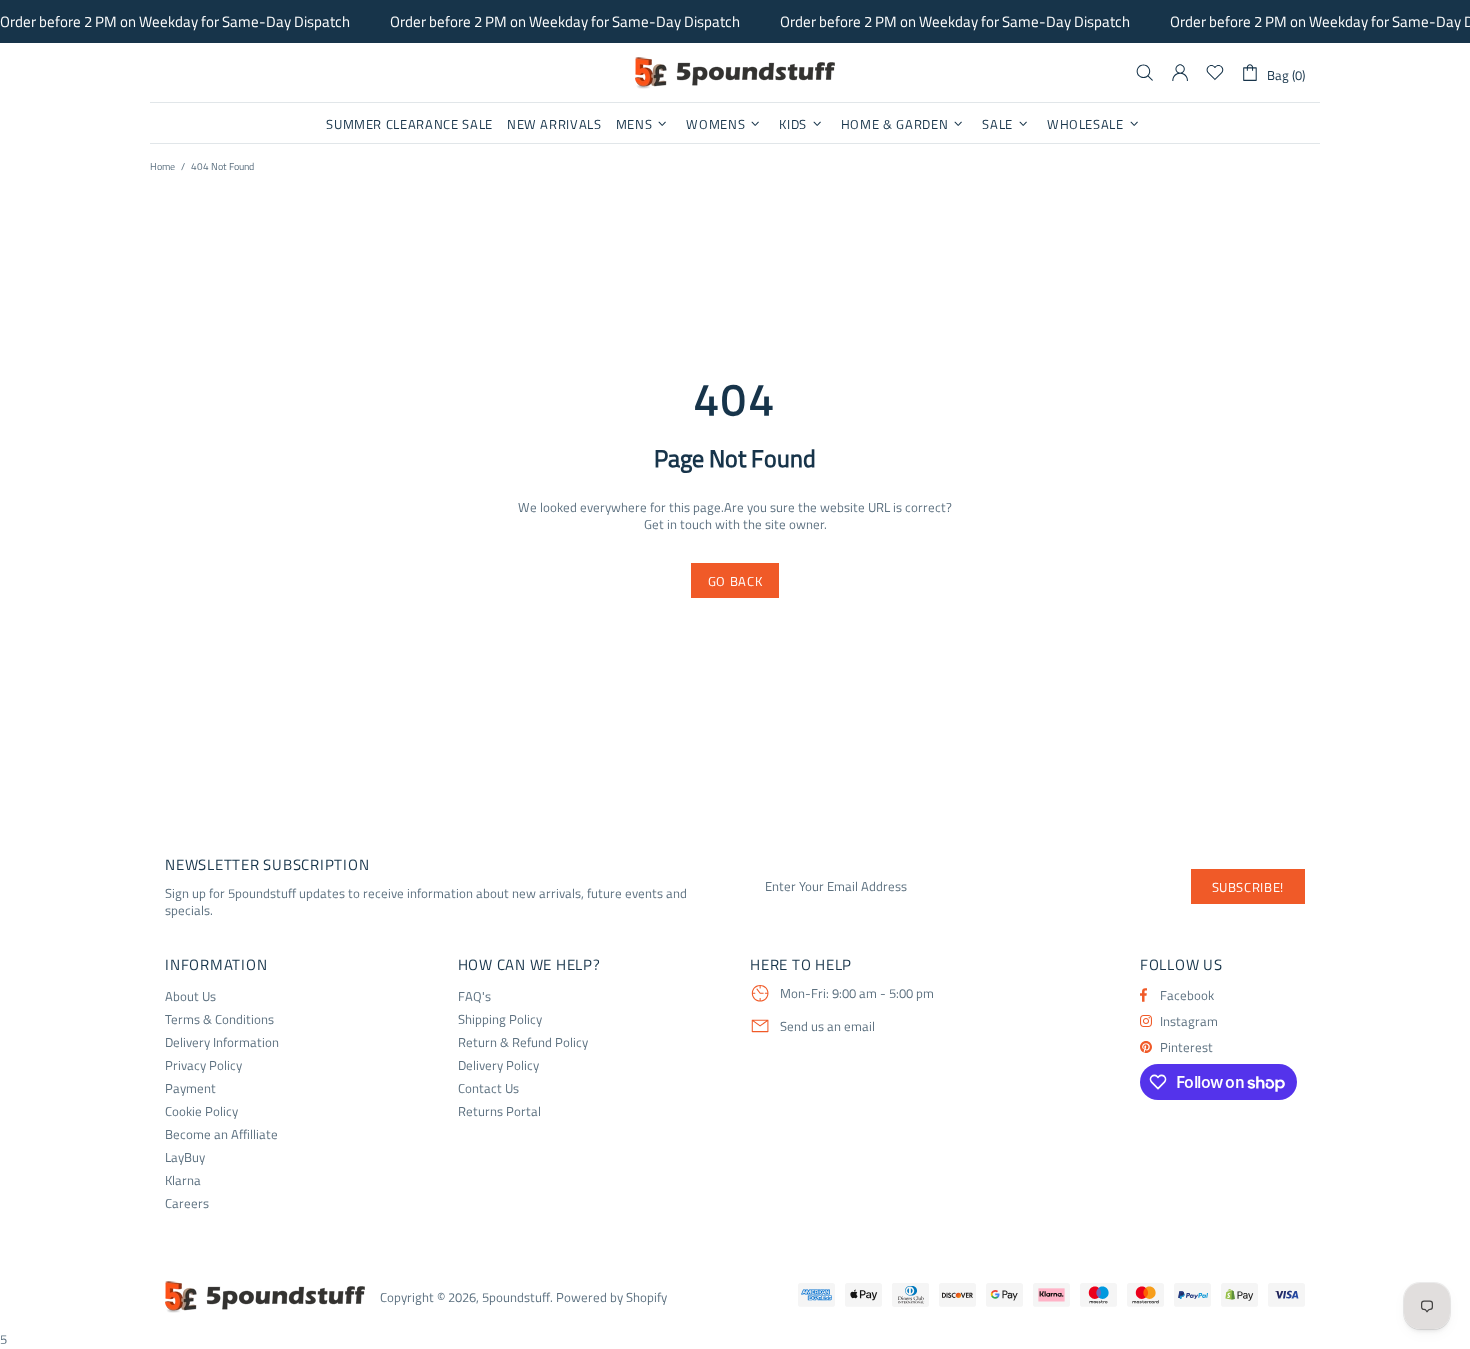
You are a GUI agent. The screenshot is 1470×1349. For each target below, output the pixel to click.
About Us (190, 996)
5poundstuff (735, 73)
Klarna (183, 1180)
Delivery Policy (498, 1065)
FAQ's (474, 996)
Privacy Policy (203, 1065)
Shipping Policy (500, 1019)
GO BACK (735, 581)
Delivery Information (222, 1042)
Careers (187, 1203)
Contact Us (488, 1088)
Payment (190, 1088)
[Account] (1180, 73)
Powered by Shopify (611, 1297)
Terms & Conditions (219, 1019)
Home (162, 166)
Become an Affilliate (221, 1134)
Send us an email (827, 1027)
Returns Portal (499, 1111)
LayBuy (185, 1157)
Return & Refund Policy (523, 1042)
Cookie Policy (201, 1111)
